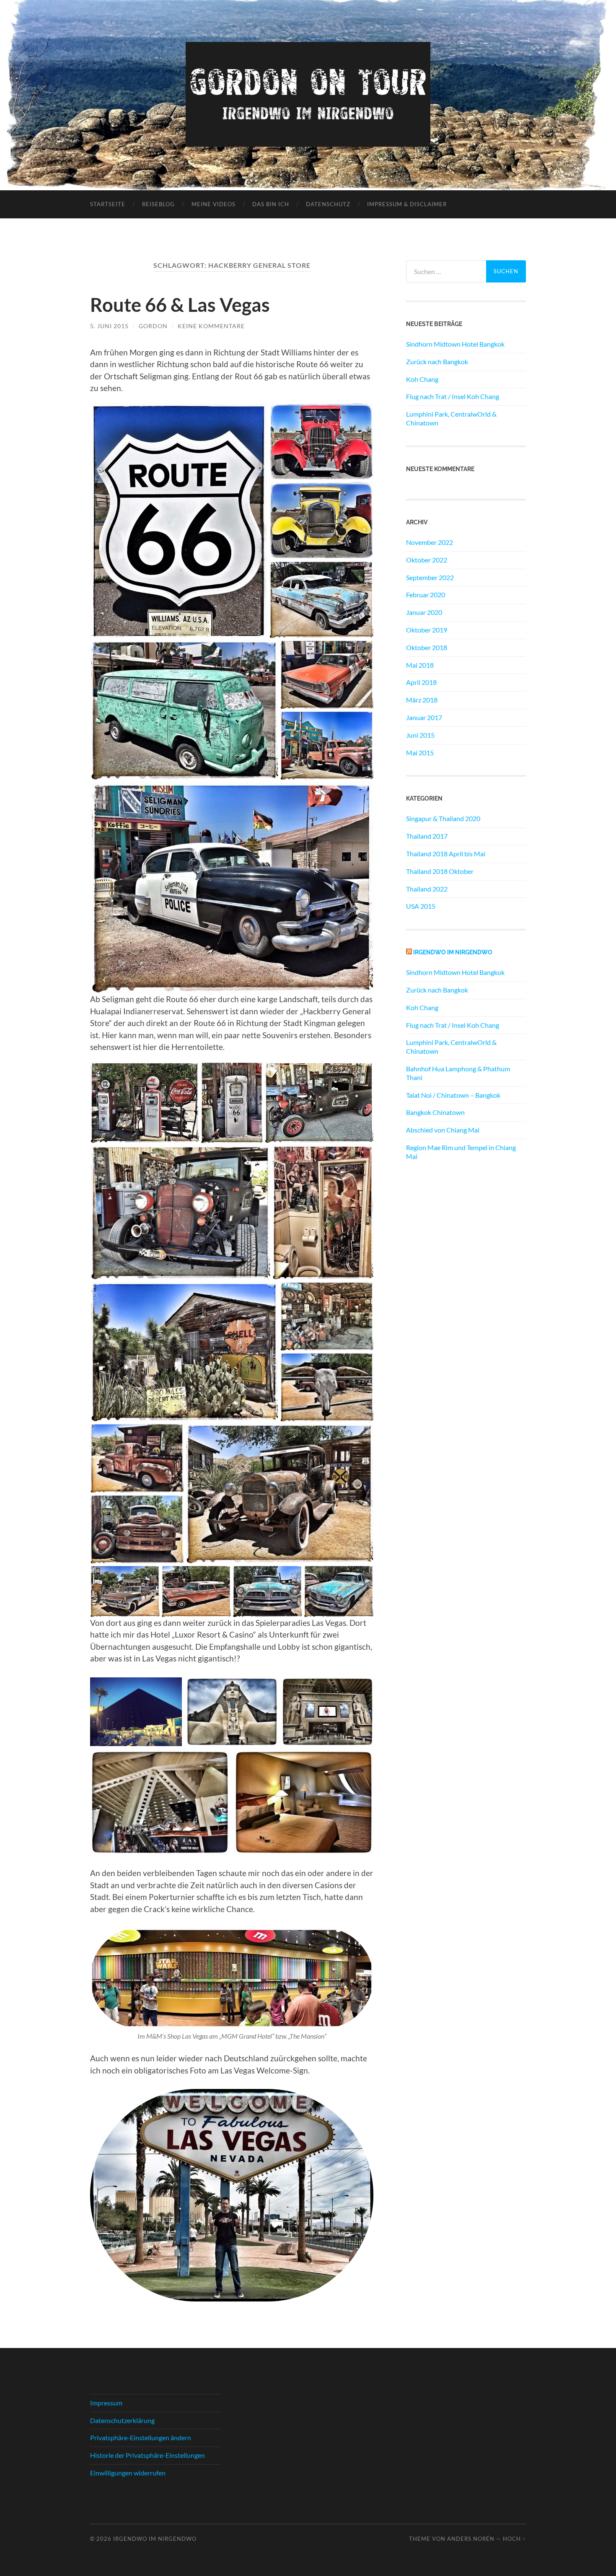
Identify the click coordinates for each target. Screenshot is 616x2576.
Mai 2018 (420, 665)
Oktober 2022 (427, 560)
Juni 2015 (420, 735)
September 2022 (430, 577)
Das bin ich (271, 204)
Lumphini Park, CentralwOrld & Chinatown (451, 418)
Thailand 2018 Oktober (440, 871)
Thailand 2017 (427, 836)
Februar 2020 (426, 595)
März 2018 (422, 700)
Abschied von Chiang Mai (443, 1130)
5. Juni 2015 (109, 326)
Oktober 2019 (427, 630)
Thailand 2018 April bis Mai (446, 854)
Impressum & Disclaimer (407, 204)
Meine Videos (214, 204)
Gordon (153, 326)
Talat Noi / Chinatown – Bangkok (453, 1095)
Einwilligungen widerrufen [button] (128, 2473)
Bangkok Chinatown (435, 1112)
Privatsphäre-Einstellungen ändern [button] (141, 2437)
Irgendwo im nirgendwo (453, 952)
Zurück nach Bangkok (437, 362)
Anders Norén (471, 2539)
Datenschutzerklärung (122, 2420)
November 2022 (430, 542)
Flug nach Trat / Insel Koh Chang (453, 396)
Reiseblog (158, 204)
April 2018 (421, 682)
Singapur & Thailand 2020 (443, 818)
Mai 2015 (420, 753)
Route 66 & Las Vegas (180, 305)
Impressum (106, 2403)
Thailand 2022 (427, 889)
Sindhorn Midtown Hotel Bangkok (455, 344)
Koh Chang (422, 379)
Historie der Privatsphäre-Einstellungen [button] (148, 2455)
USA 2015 (421, 906)
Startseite (108, 204)
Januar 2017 (424, 717)
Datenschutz (328, 204)
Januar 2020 (424, 612)
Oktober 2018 (427, 647)
